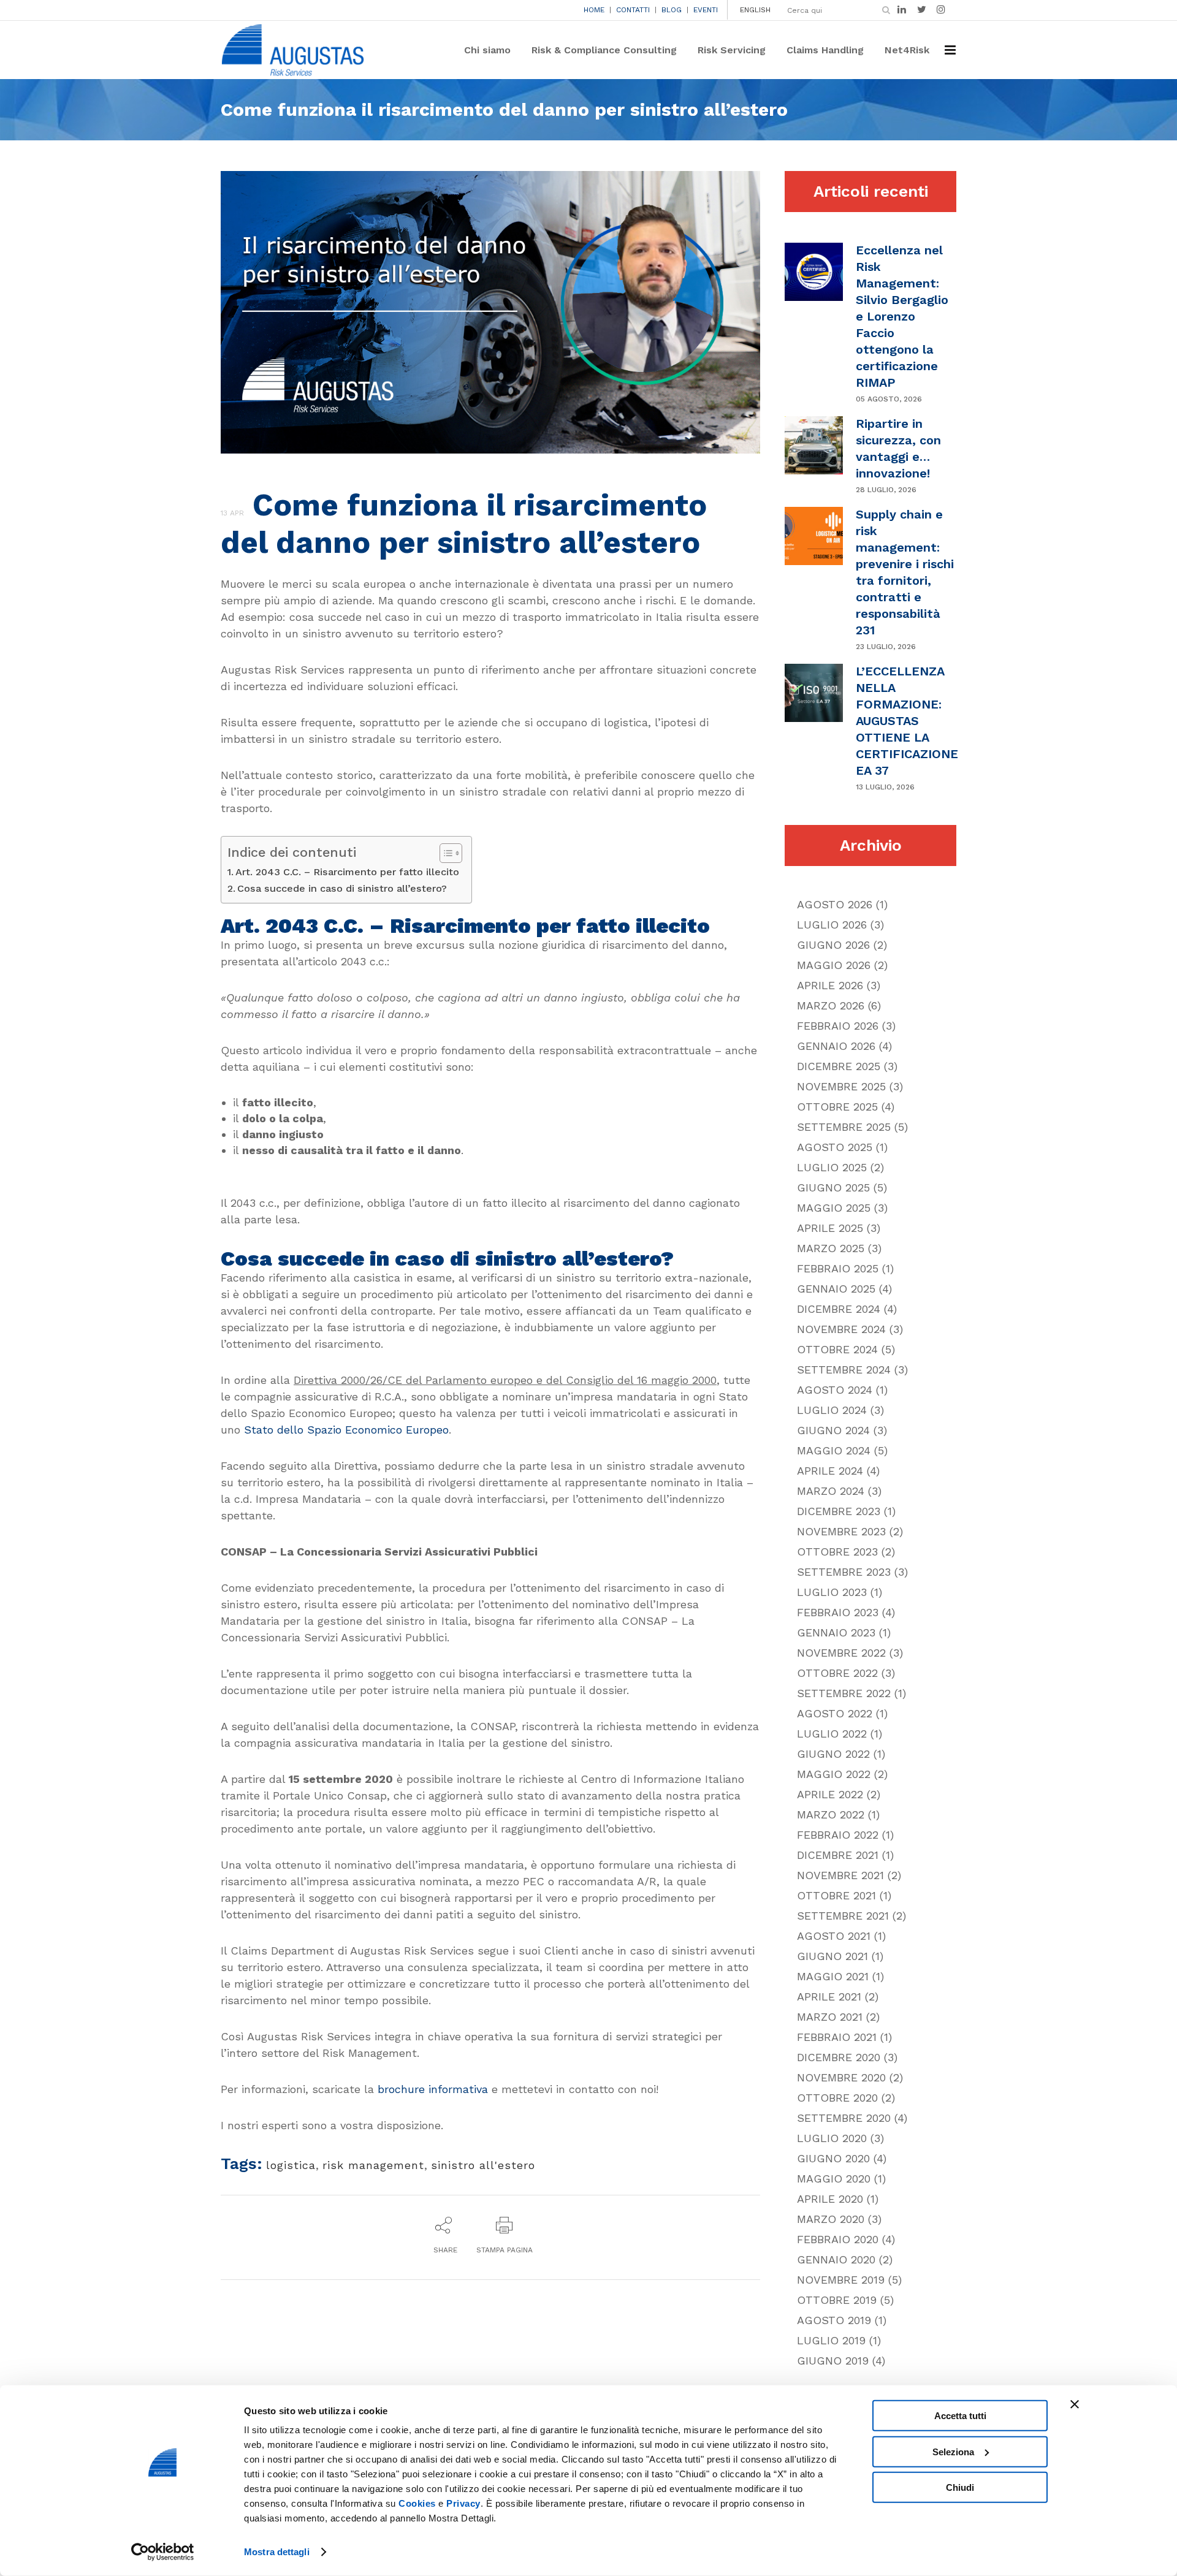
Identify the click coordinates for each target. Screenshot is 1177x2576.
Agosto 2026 (835, 904)
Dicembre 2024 (839, 1309)
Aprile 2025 (830, 1228)
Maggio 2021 (833, 1976)
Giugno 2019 (833, 2361)
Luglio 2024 (832, 1410)
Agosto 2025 (835, 1147)
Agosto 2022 (835, 1713)
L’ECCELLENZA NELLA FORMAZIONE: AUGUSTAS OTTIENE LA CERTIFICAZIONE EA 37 (907, 721)
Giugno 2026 (833, 945)
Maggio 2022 (834, 1774)
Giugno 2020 (833, 2158)
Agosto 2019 (834, 2320)
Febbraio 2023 (838, 1612)
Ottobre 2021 (836, 1895)
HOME (594, 10)
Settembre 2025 (844, 1127)
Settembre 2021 (843, 1916)
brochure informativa (433, 2089)
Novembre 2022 (841, 1653)
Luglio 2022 (832, 1734)
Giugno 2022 (833, 1754)
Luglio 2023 (832, 1592)
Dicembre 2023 (839, 1511)
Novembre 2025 (841, 1086)
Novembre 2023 (841, 1531)
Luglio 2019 (831, 2340)
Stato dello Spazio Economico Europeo (346, 1430)
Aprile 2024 (830, 1471)
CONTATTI (633, 10)
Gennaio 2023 (836, 1632)
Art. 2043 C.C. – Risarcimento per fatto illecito (347, 872)
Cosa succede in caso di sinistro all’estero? (342, 888)
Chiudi (960, 2487)
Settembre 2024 (844, 1370)
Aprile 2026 (830, 985)
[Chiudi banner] (1075, 2404)
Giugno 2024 (833, 1430)
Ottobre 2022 (837, 1673)
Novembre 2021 (840, 1875)
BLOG (672, 10)
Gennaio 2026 (836, 1046)
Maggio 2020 (834, 2179)
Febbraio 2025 (838, 1268)
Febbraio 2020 (838, 2239)
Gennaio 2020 (836, 2259)
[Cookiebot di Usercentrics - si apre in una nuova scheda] (163, 2552)
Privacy (463, 2503)
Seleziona (953, 2451)
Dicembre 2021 (838, 1855)
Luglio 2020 (832, 2138)
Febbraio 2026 (838, 1026)
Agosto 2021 (834, 1936)
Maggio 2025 (834, 1208)
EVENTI (706, 10)
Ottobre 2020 (837, 2098)
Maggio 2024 (834, 1450)
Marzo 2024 (831, 1491)
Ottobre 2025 (837, 1107)
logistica (291, 2165)
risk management (373, 2165)
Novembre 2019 (841, 2280)
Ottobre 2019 (837, 2300)
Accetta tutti (960, 2416)
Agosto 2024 (835, 1390)
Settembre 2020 (844, 2118)
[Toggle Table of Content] (445, 853)
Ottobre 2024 (837, 1349)
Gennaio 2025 (836, 1289)
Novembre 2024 (841, 1329)
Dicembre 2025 (839, 1066)
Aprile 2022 (830, 1794)
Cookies (417, 2503)
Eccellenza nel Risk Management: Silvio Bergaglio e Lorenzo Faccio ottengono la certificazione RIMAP (902, 316)
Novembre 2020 (841, 2077)
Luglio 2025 (832, 1167)
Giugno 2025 (833, 1187)
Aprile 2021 (829, 1997)
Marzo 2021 (830, 2017)
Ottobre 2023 (837, 1552)
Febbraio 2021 (837, 2037)
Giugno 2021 (832, 1956)
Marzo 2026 (831, 1005)
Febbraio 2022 (838, 1835)
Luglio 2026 (832, 925)
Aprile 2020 (830, 2199)
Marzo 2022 (831, 1814)
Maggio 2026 (834, 965)
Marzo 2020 (831, 2219)
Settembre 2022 (844, 1693)
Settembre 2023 (844, 1572)
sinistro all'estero (483, 2165)
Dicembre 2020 (839, 2057)
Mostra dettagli (277, 2552)
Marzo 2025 (831, 1248)
